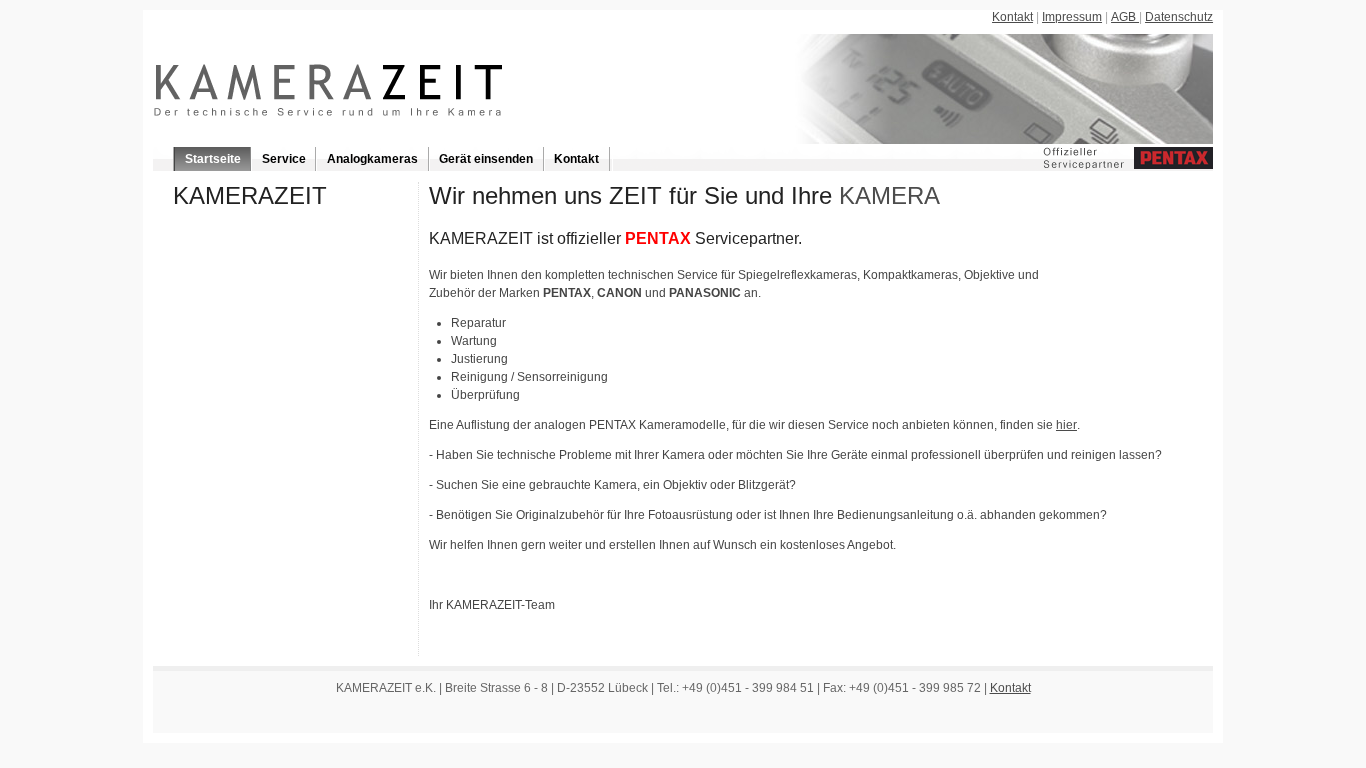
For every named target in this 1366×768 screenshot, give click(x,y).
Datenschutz (1179, 17)
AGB (1125, 17)
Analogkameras (372, 159)
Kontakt (1012, 17)
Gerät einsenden (486, 159)
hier (1066, 425)
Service (284, 159)
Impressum (1072, 17)
